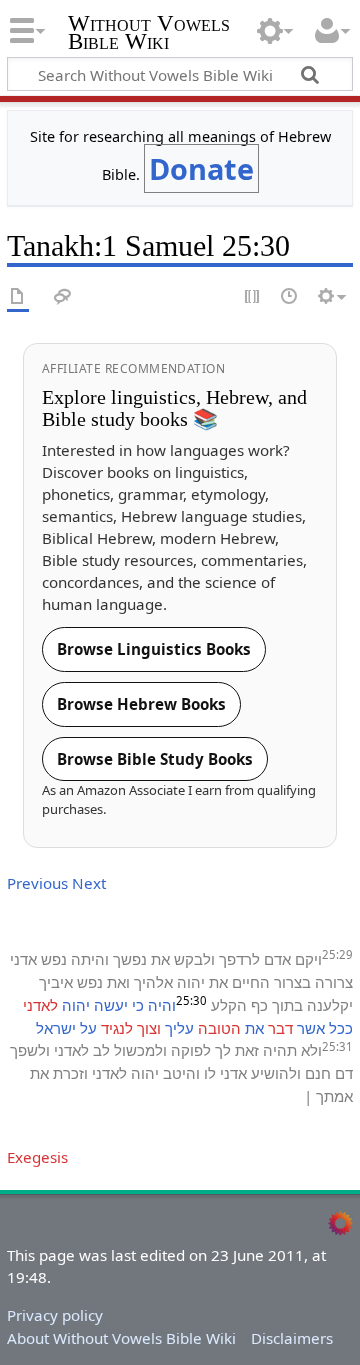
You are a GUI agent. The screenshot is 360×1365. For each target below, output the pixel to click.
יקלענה (330, 1005)
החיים (251, 982)
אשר (311, 1028)
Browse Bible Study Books (155, 759)
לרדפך (239, 959)
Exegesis (37, 1157)
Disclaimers (292, 1338)
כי (138, 1005)
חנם (318, 1073)
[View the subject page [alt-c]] (18, 297)
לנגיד (117, 1028)
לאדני (40, 1005)
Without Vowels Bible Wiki (149, 34)
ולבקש (194, 959)
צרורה (334, 982)
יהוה (191, 982)
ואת (118, 982)
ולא (311, 1050)
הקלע (229, 1005)
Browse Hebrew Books (141, 704)
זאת (247, 1050)
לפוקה (191, 1050)
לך (223, 1050)
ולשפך (30, 1050)
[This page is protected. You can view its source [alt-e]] (253, 297)
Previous (37, 883)
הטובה (219, 1028)
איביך (56, 982)
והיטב (181, 1073)
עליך (179, 1028)
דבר (280, 1028)
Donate (201, 168)
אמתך (334, 1096)
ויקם (308, 959)
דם (344, 1073)
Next (89, 883)
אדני (23, 959)
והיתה (90, 959)
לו (210, 1073)
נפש (54, 959)
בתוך (287, 1005)
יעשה (111, 1005)
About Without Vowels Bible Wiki (121, 1338)
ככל (341, 1028)
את (160, 959)
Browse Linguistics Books (154, 649)
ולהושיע (276, 1073)
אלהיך (153, 982)
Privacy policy (55, 1315)
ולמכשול (140, 1050)
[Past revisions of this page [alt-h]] (290, 297)
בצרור (292, 982)
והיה (162, 1005)
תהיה (280, 1050)
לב (101, 1050)
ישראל (56, 1028)
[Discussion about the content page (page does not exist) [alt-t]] (63, 297)
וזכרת (70, 1073)
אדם (277, 959)
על (88, 1028)
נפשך (130, 959)
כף (259, 1005)
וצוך (149, 1028)
